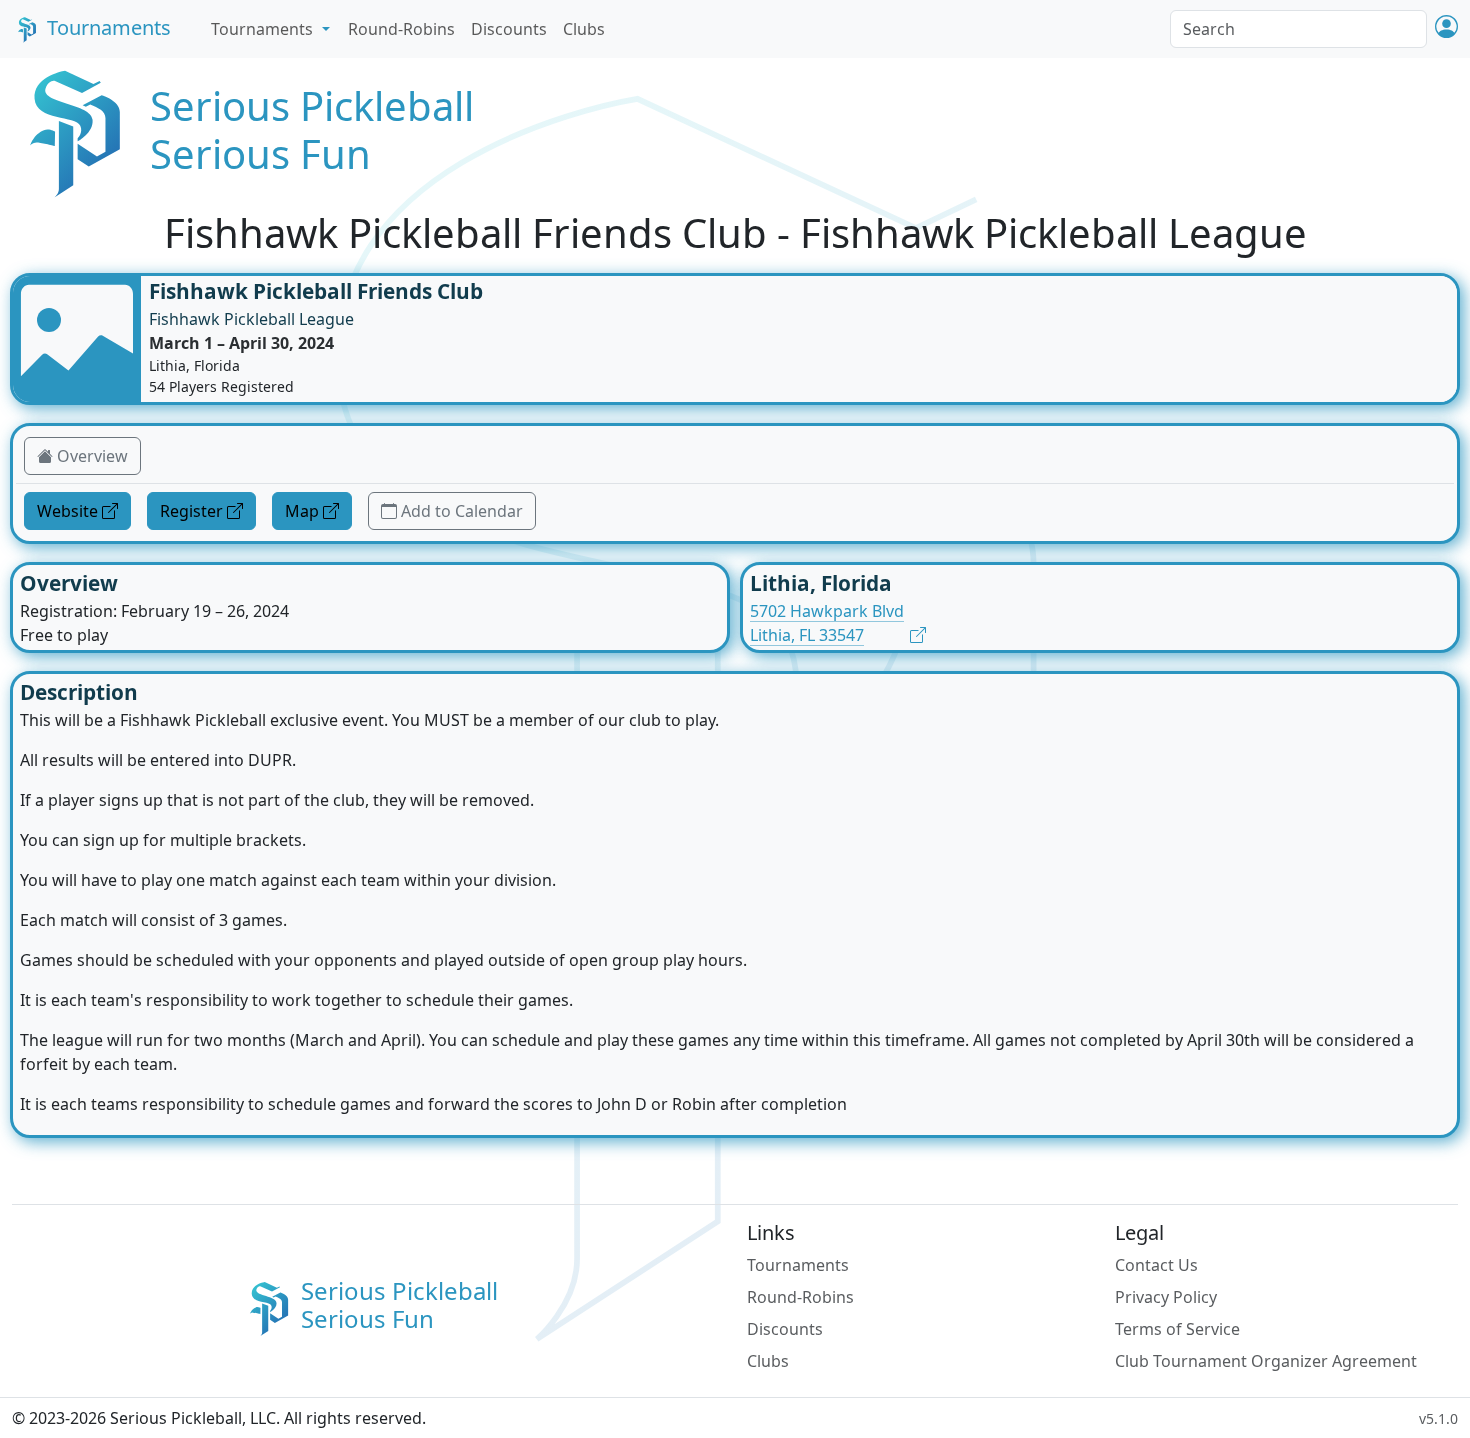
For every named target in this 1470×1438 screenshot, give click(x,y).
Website (67, 511)
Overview (92, 456)
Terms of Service (1177, 1329)
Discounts (509, 29)
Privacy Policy (1166, 1297)
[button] (1446, 28)
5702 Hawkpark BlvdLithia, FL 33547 (827, 623)
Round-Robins (401, 29)
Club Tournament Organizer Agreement (1266, 1361)
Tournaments (109, 27)
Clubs (584, 29)
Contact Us (1156, 1265)
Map (302, 511)
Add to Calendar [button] (462, 511)
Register (191, 511)
